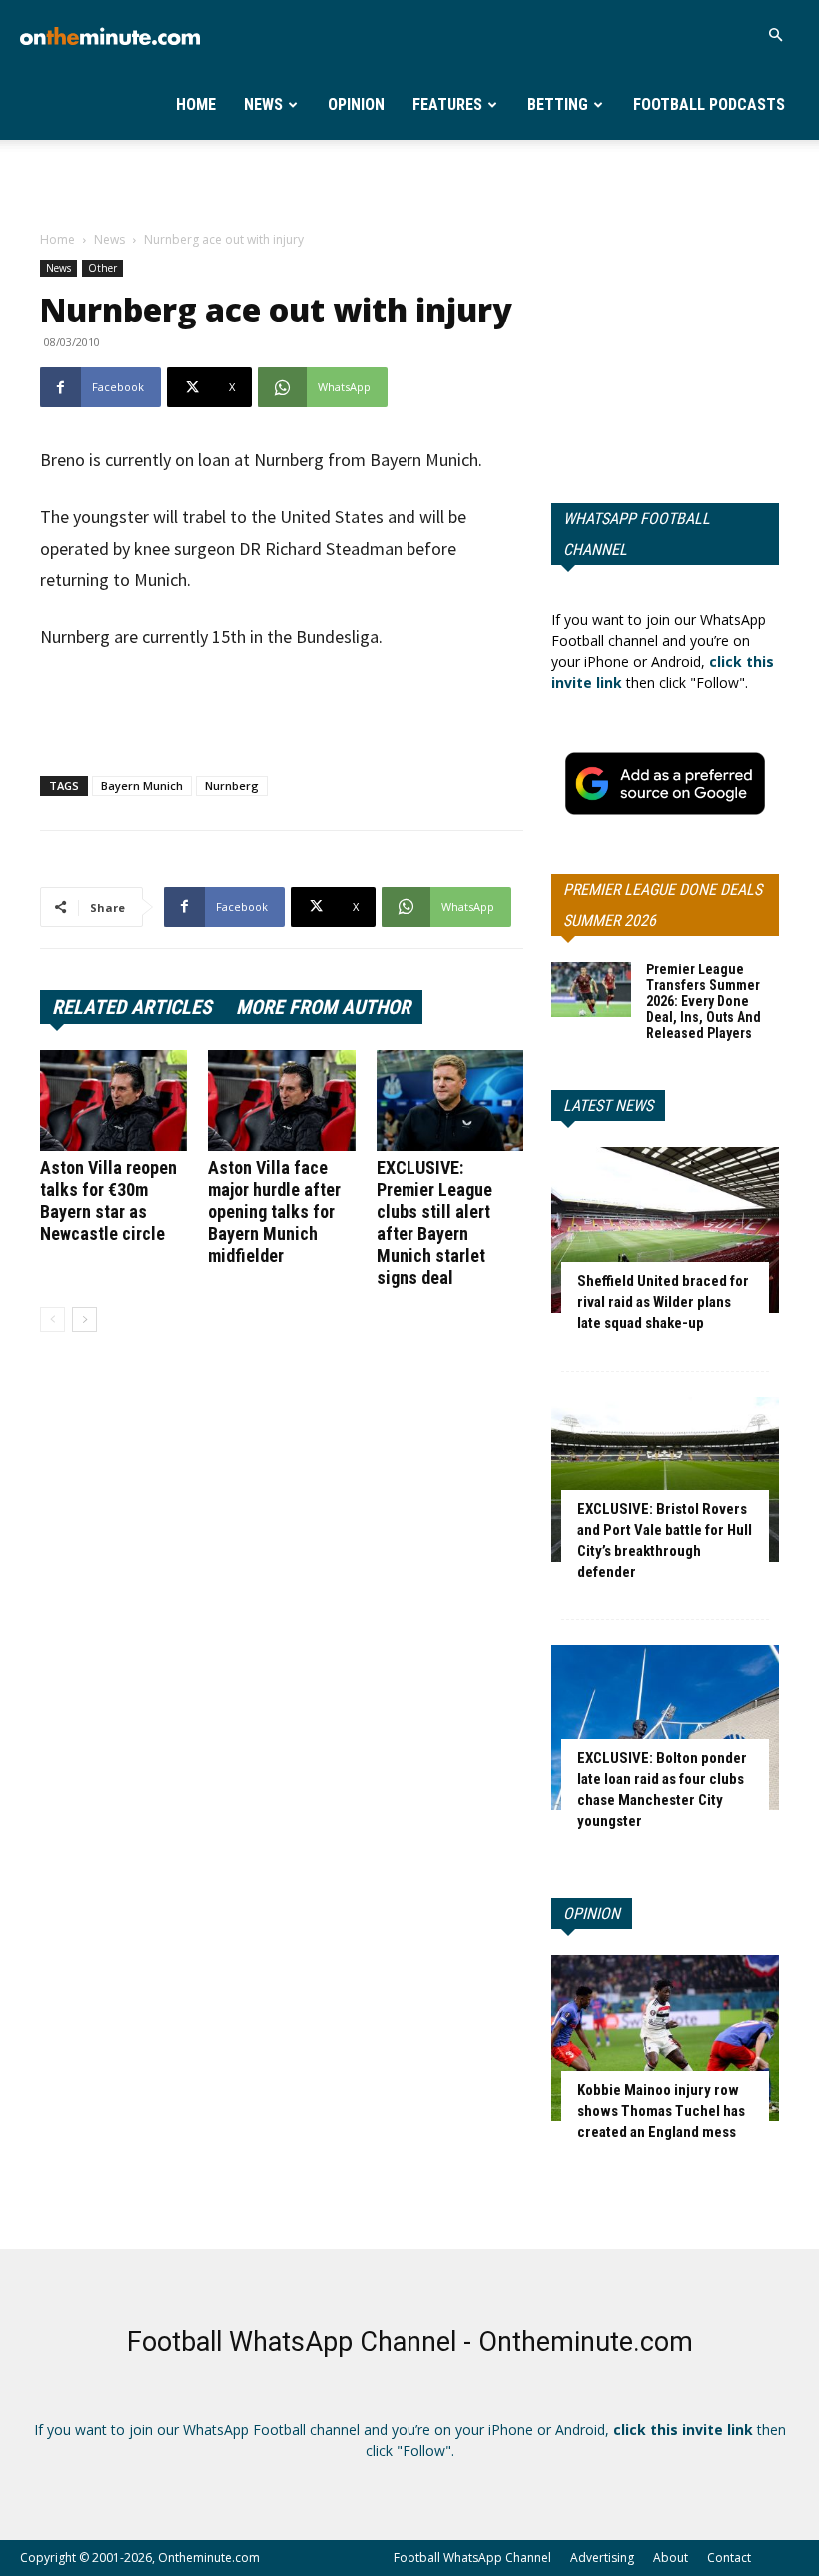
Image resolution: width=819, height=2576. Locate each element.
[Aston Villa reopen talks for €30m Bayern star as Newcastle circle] (113, 1101)
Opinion (356, 104)
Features (447, 104)
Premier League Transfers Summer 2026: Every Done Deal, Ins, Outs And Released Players (704, 1001)
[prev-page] (52, 1319)
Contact (729, 2558)
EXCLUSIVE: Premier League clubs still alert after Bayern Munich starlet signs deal (434, 1223)
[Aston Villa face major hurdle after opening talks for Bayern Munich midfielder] (281, 1101)
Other (102, 268)
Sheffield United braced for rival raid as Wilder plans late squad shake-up (663, 1302)
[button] (775, 35)
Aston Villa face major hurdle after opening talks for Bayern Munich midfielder (274, 1212)
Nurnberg (232, 785)
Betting (558, 104)
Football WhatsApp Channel (472, 2558)
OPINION (592, 1914)
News (263, 104)
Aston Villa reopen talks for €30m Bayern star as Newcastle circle (108, 1201)
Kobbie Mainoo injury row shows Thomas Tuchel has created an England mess (661, 2111)
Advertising (602, 2558)
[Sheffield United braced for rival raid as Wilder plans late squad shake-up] (665, 1230)
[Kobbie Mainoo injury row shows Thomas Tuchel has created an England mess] (665, 2037)
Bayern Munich (142, 785)
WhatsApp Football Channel (637, 534)
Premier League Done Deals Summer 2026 (663, 905)
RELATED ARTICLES (132, 1007)
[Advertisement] (409, 184)
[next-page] (84, 1319)
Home (196, 104)
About (671, 2558)
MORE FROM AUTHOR (323, 1007)
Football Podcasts (709, 104)
